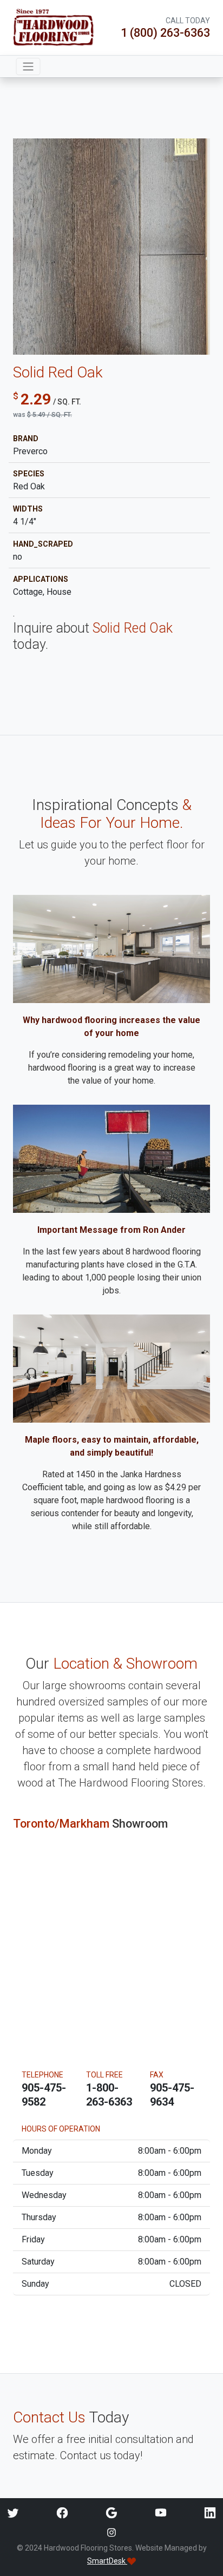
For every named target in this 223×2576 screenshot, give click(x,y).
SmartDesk (107, 2561)
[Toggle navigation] (28, 67)
